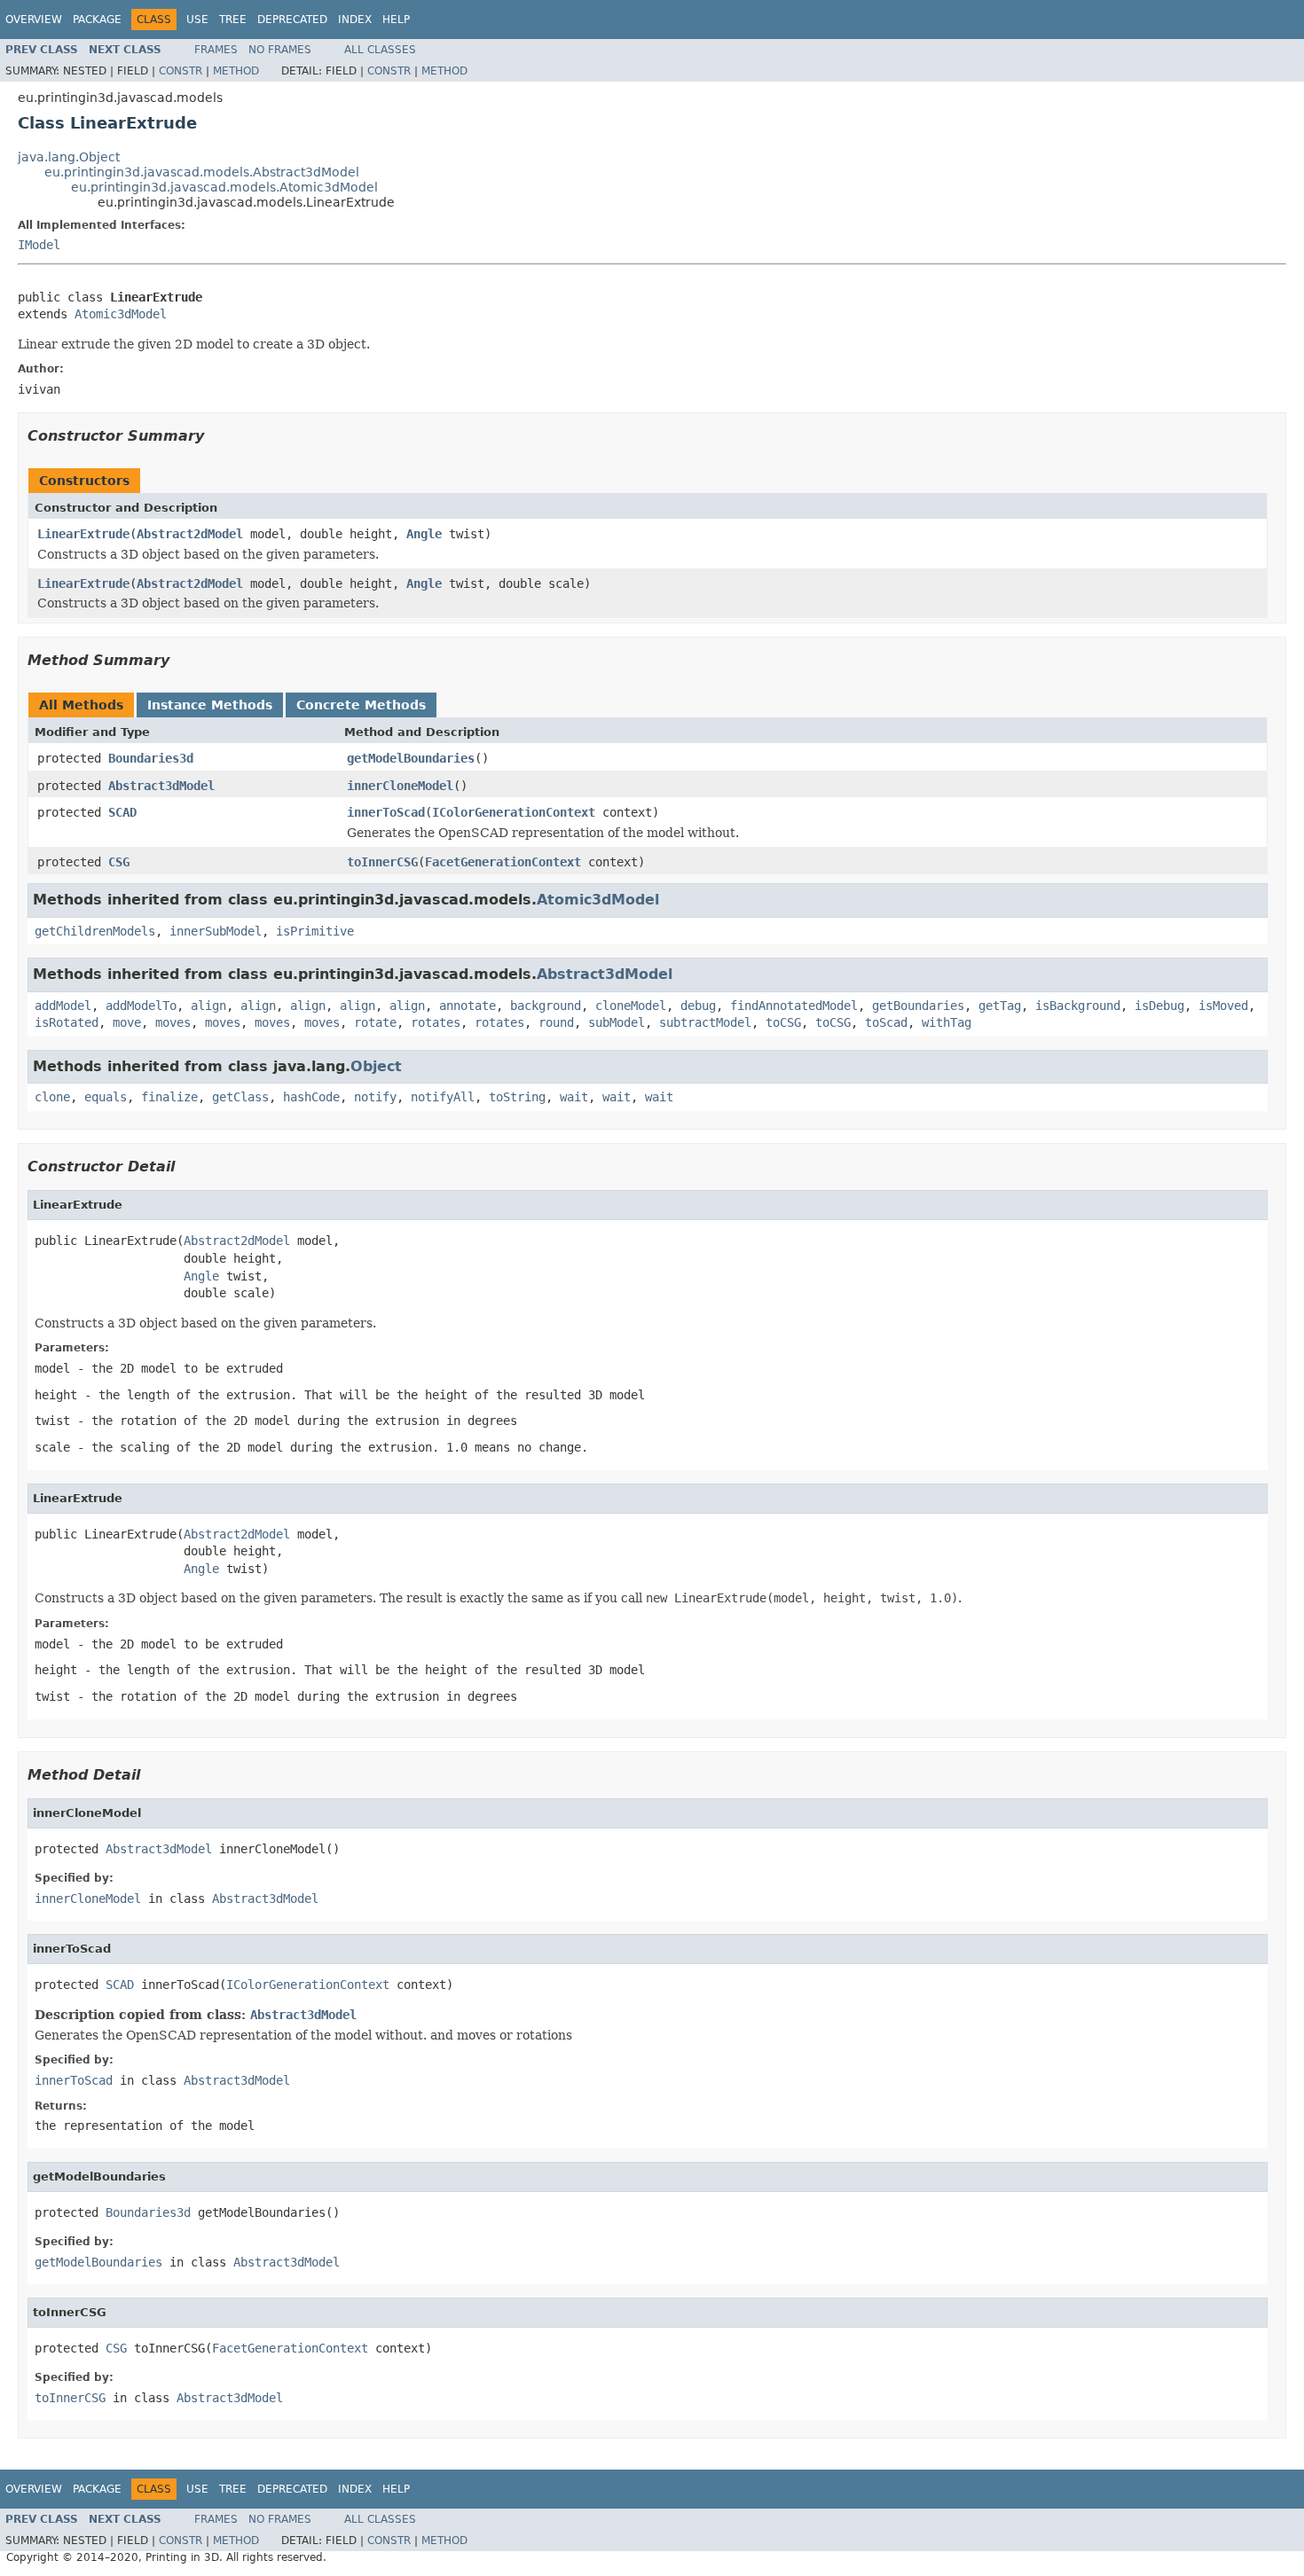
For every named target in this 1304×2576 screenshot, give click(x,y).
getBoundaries (918, 1006)
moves (173, 1022)
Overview (34, 20)
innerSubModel (216, 931)
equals (106, 1097)
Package (97, 20)
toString (517, 1097)
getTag (1000, 1006)
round (556, 1022)
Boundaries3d (151, 758)
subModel (617, 1022)
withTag (947, 1022)
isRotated (67, 1022)
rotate (375, 1022)
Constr (181, 71)
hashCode (311, 1097)
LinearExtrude (83, 534)
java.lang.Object (69, 157)
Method (236, 71)
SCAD (122, 812)
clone (52, 1097)
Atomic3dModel (121, 314)
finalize (169, 1097)
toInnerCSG (382, 862)
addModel (63, 1006)
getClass (240, 1097)
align (208, 1006)
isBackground (1078, 1006)
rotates (436, 1022)
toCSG (783, 1022)
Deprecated (292, 20)
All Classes (380, 50)
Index (355, 20)
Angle (424, 534)
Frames (216, 50)
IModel (39, 245)
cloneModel (631, 1006)
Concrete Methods (361, 705)
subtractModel (705, 1022)
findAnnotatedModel (794, 1006)
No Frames (280, 50)
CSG (119, 862)
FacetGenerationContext (503, 862)
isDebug (1159, 1006)
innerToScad (386, 812)
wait (574, 1097)
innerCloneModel (400, 786)
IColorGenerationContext (514, 812)
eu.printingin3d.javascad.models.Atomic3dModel (224, 187)
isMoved (1223, 1006)
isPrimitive (315, 931)
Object (376, 1066)
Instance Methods (210, 705)
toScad (886, 1022)
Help (396, 20)
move (127, 1022)
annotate (467, 1006)
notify (375, 1097)
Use (197, 20)
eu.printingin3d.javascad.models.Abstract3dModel (202, 172)
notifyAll (443, 1097)
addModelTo (141, 1006)
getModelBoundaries (411, 758)
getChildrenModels (95, 931)
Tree (233, 20)
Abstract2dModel (190, 534)
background (546, 1006)
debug (698, 1006)
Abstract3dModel (161, 786)
